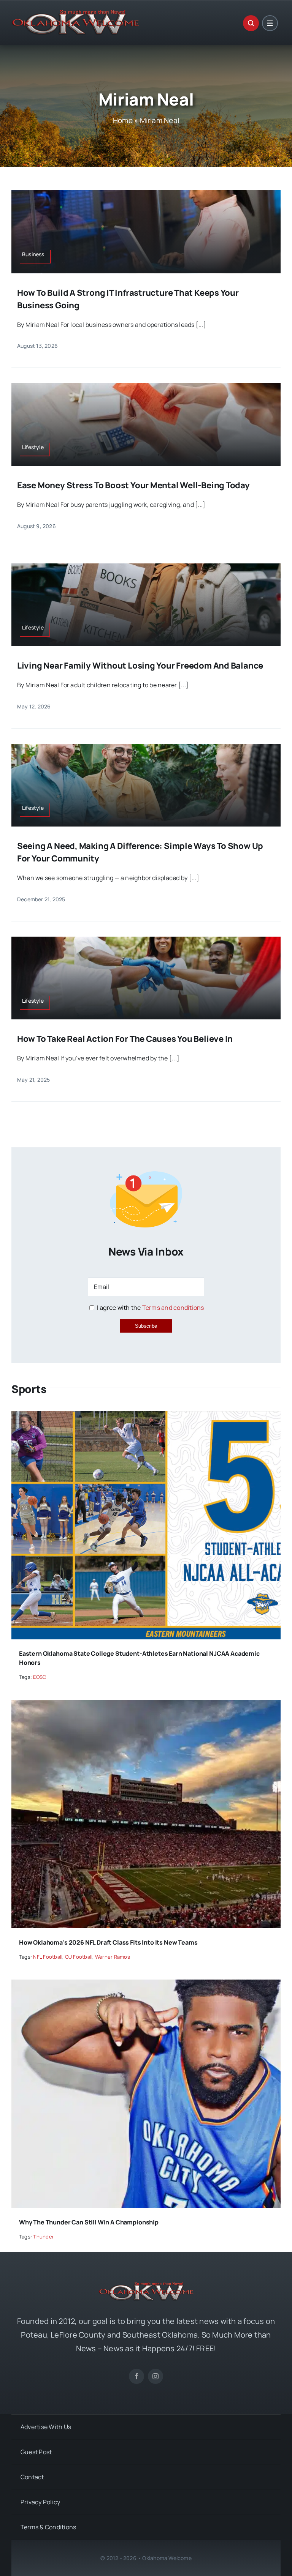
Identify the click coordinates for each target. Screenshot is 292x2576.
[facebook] (136, 2376)
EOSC (40, 1677)
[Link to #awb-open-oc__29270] (251, 23)
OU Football (79, 1957)
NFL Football (48, 1957)
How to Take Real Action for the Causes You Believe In (125, 1039)
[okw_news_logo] (75, 13)
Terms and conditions (173, 1308)
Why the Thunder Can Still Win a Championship (89, 2222)
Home (123, 120)
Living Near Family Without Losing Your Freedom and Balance (140, 666)
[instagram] (156, 2376)
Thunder (44, 2237)
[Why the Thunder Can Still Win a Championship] (146, 1985)
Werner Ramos (113, 1957)
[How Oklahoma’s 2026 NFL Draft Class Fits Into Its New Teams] (146, 1705)
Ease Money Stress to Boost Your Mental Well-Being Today (133, 485)
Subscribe (146, 1326)
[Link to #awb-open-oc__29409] (270, 23)
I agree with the (150, 1308)
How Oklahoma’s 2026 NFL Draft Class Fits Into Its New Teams (108, 1942)
